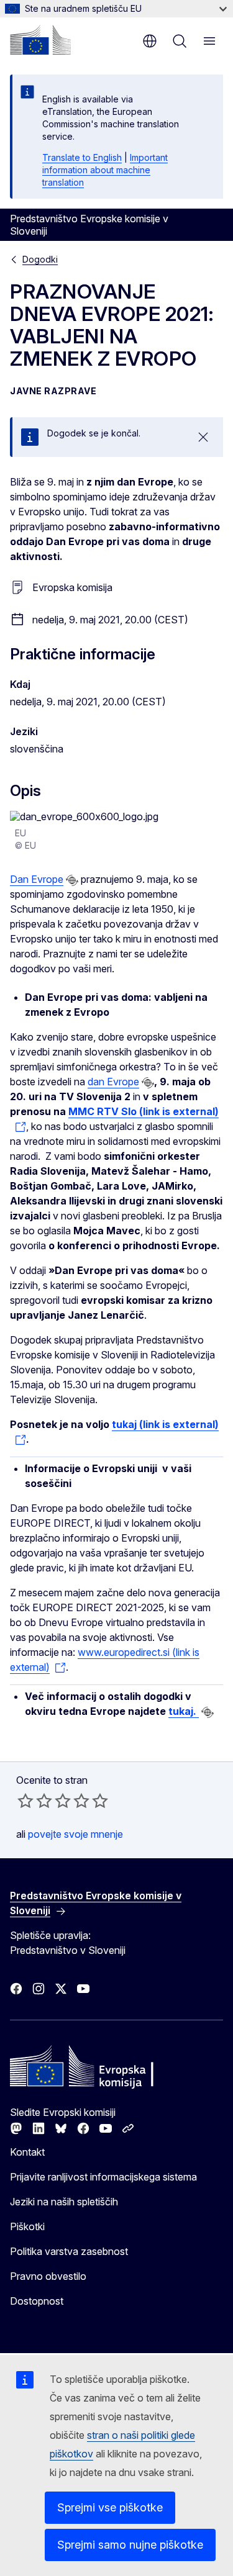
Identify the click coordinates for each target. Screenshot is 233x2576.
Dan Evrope (37, 879)
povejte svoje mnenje (75, 1834)
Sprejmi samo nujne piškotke (130, 2545)
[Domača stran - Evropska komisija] (40, 40)
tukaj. (184, 1711)
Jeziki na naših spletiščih (64, 2202)
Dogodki (40, 259)
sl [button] (150, 41)
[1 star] (25, 1801)
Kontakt (27, 2152)
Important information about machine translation (105, 170)
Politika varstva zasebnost (69, 2251)
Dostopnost (37, 2301)
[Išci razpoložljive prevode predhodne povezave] (72, 880)
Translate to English (82, 157)
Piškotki (27, 2226)
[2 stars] (35, 1801)
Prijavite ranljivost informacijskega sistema (103, 2177)
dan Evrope (113, 1082)
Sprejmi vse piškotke (110, 2507)
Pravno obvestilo (48, 2276)
